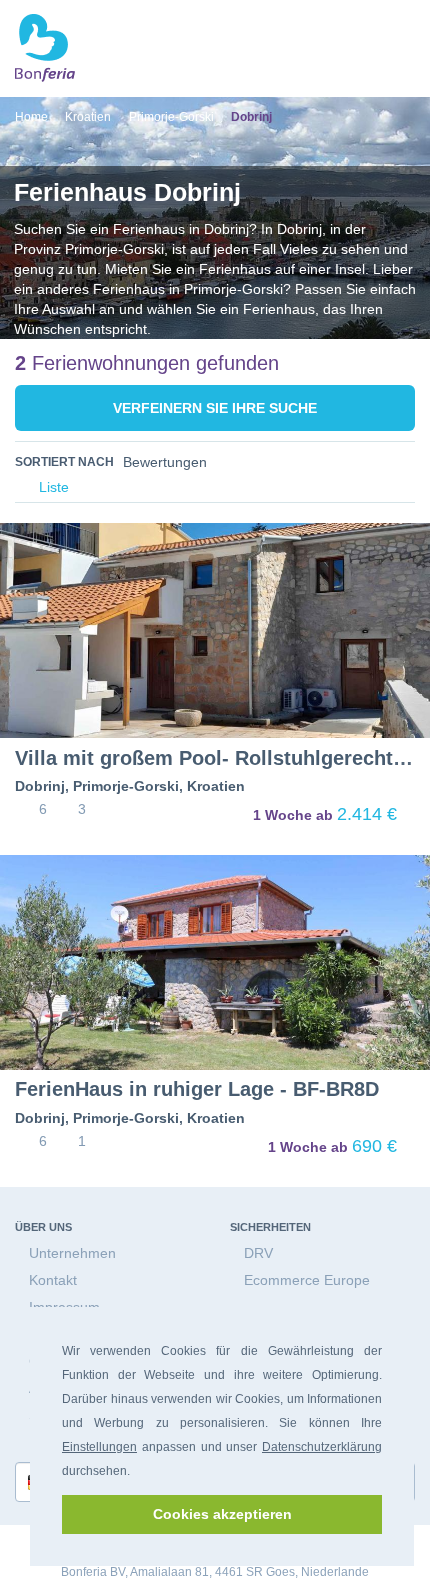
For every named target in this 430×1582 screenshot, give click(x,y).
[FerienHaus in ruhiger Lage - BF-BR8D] (215, 962)
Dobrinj (40, 786)
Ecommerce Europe (307, 1280)
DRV (258, 1253)
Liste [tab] (52, 487)
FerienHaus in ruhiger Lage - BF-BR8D (197, 1089)
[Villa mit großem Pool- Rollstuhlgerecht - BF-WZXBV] (215, 630)
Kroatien (216, 786)
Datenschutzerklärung (322, 1447)
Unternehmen (72, 1253)
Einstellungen (99, 1447)
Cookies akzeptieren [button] (222, 1514)
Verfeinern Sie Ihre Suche (215, 408)
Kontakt (53, 1280)
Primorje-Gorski (126, 786)
